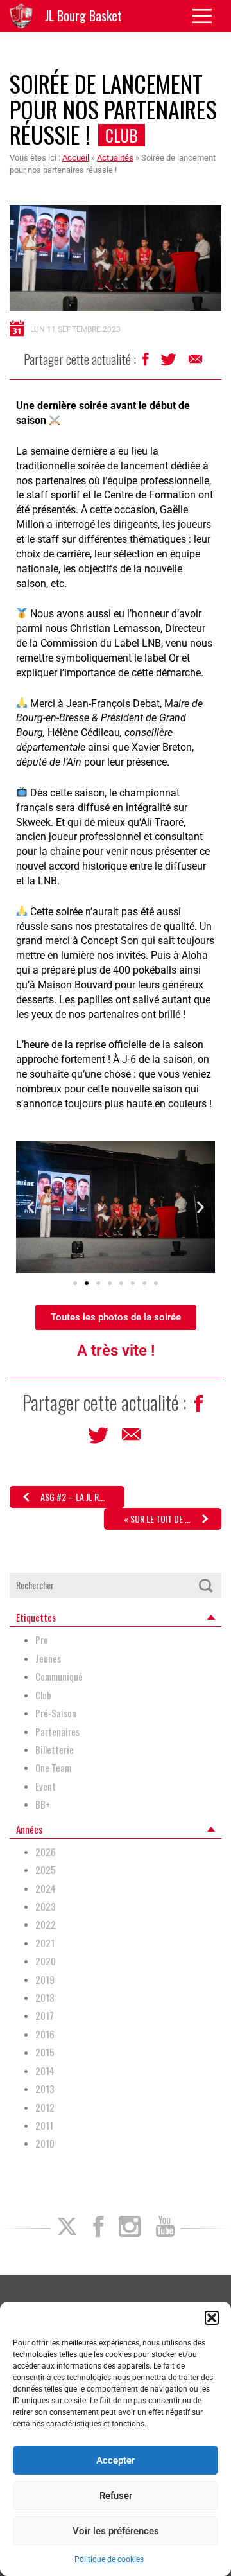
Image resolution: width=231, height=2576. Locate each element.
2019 (45, 1980)
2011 (44, 2125)
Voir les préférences (116, 2531)
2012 (45, 2107)
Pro (42, 1640)
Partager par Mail (196, 362)
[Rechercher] (206, 1585)
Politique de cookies (109, 2559)
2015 (45, 2052)
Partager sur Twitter (170, 363)
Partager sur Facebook (147, 363)
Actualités (115, 158)
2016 (45, 2034)
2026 (46, 1852)
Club (122, 135)
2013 (45, 2089)
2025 (46, 1870)
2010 (45, 2143)
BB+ (43, 1804)
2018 (45, 1998)
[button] (212, 2318)
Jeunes (48, 1659)
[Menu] (207, 16)
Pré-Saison (56, 1713)
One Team (53, 1768)
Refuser (116, 2496)
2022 (46, 1924)
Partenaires (57, 1732)
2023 (46, 1906)
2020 (46, 1961)
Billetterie (55, 1750)
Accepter (116, 2460)
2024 (46, 1888)
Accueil (76, 158)
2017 (45, 2016)
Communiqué (59, 1677)
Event (46, 1786)
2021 (45, 1943)
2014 (45, 2071)
